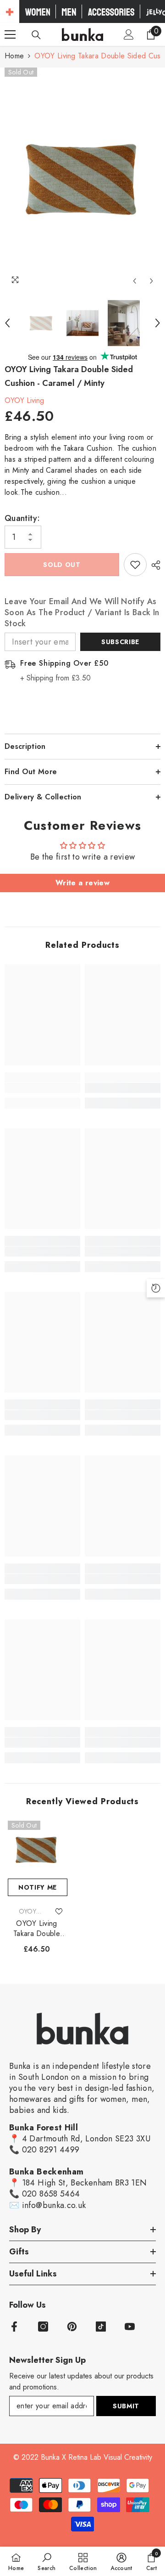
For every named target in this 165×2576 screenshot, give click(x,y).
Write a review (82, 883)
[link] (42, 1088)
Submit (126, 2406)
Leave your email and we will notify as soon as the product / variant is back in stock (82, 612)
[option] (82, 179)
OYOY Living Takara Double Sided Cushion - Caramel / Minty (37, 1929)
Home (14, 56)
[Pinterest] (72, 2327)
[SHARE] (154, 565)
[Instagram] (43, 2327)
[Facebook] (14, 2327)
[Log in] (129, 34)
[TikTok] (101, 2327)
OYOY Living (24, 400)
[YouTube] (130, 2327)
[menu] (10, 34)
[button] (135, 281)
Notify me (38, 1887)
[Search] (36, 35)
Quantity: (22, 518)
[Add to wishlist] (135, 565)
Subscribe (120, 642)
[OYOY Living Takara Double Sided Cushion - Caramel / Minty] (37, 1850)
